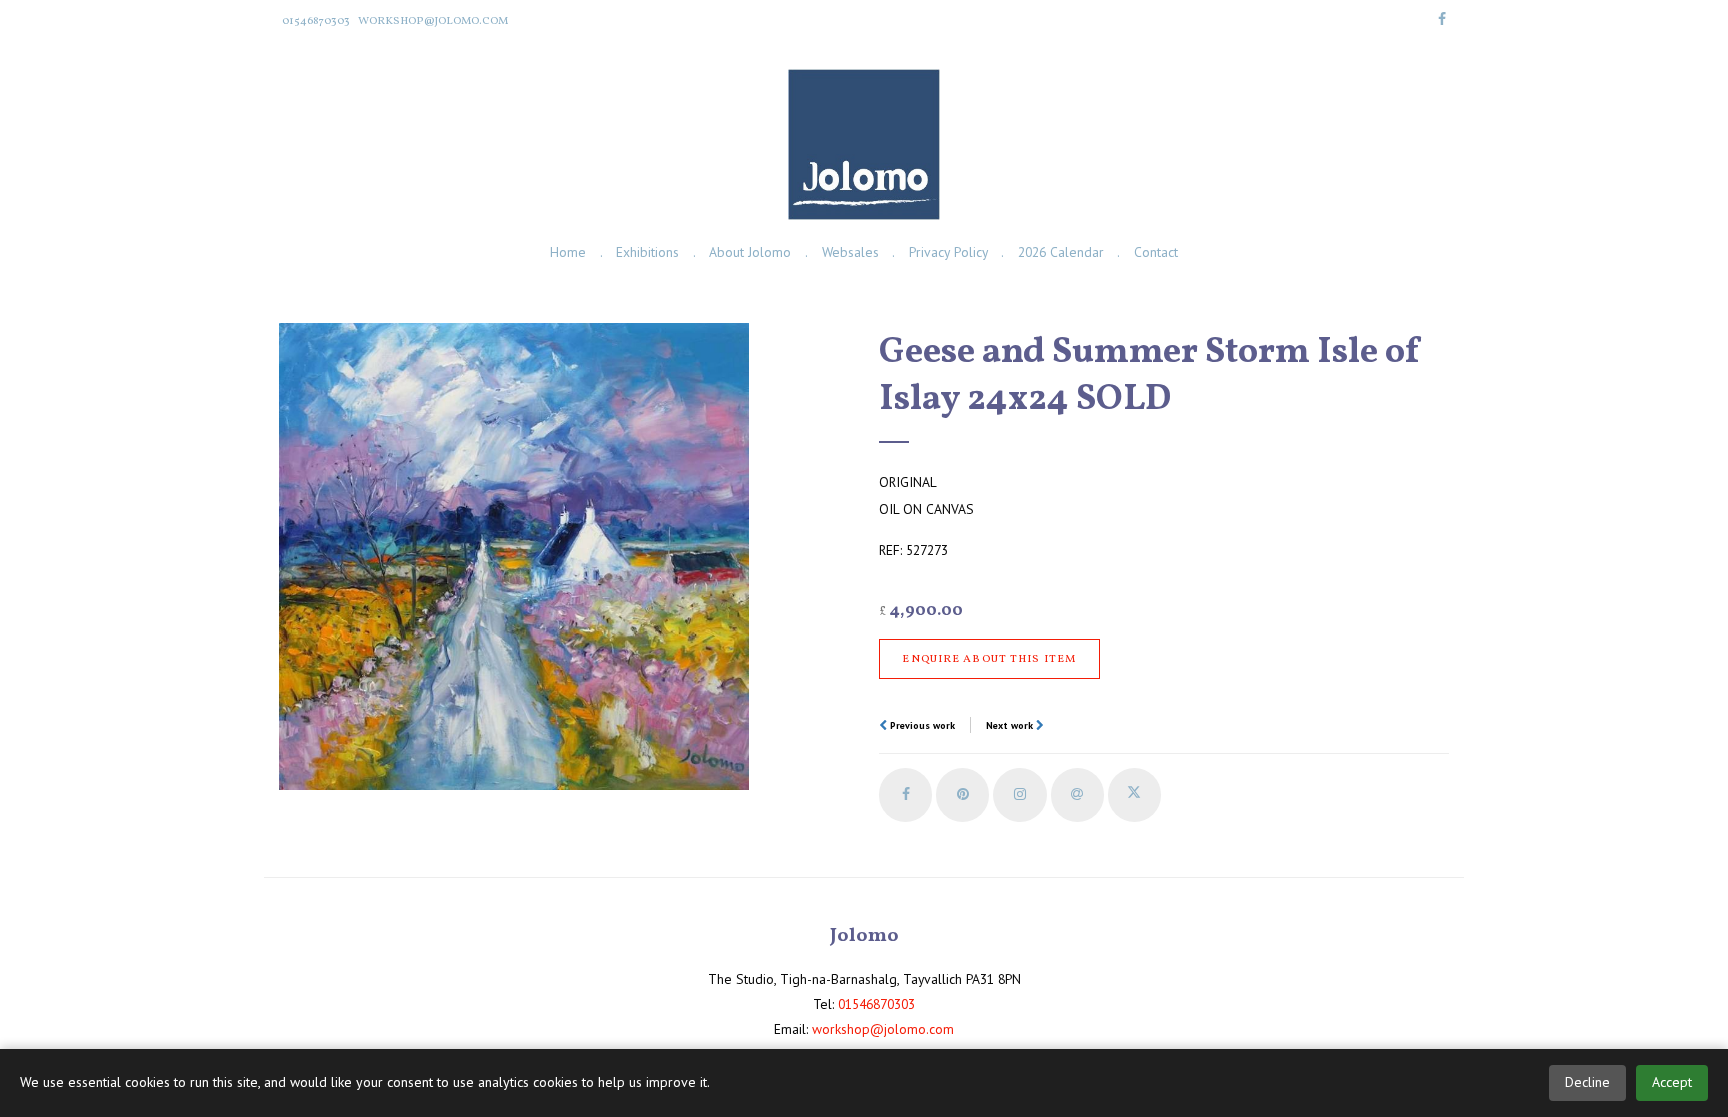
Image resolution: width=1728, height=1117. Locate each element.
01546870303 (316, 21)
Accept (1672, 1082)
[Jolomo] (863, 144)
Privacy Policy (948, 252)
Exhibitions (647, 252)
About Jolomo (750, 252)
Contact (1156, 252)
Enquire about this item (989, 659)
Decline (1587, 1082)
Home (568, 252)
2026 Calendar (1061, 252)
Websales (850, 252)
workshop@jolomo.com (433, 21)
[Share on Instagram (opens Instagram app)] (1019, 794)
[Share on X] (1134, 794)
